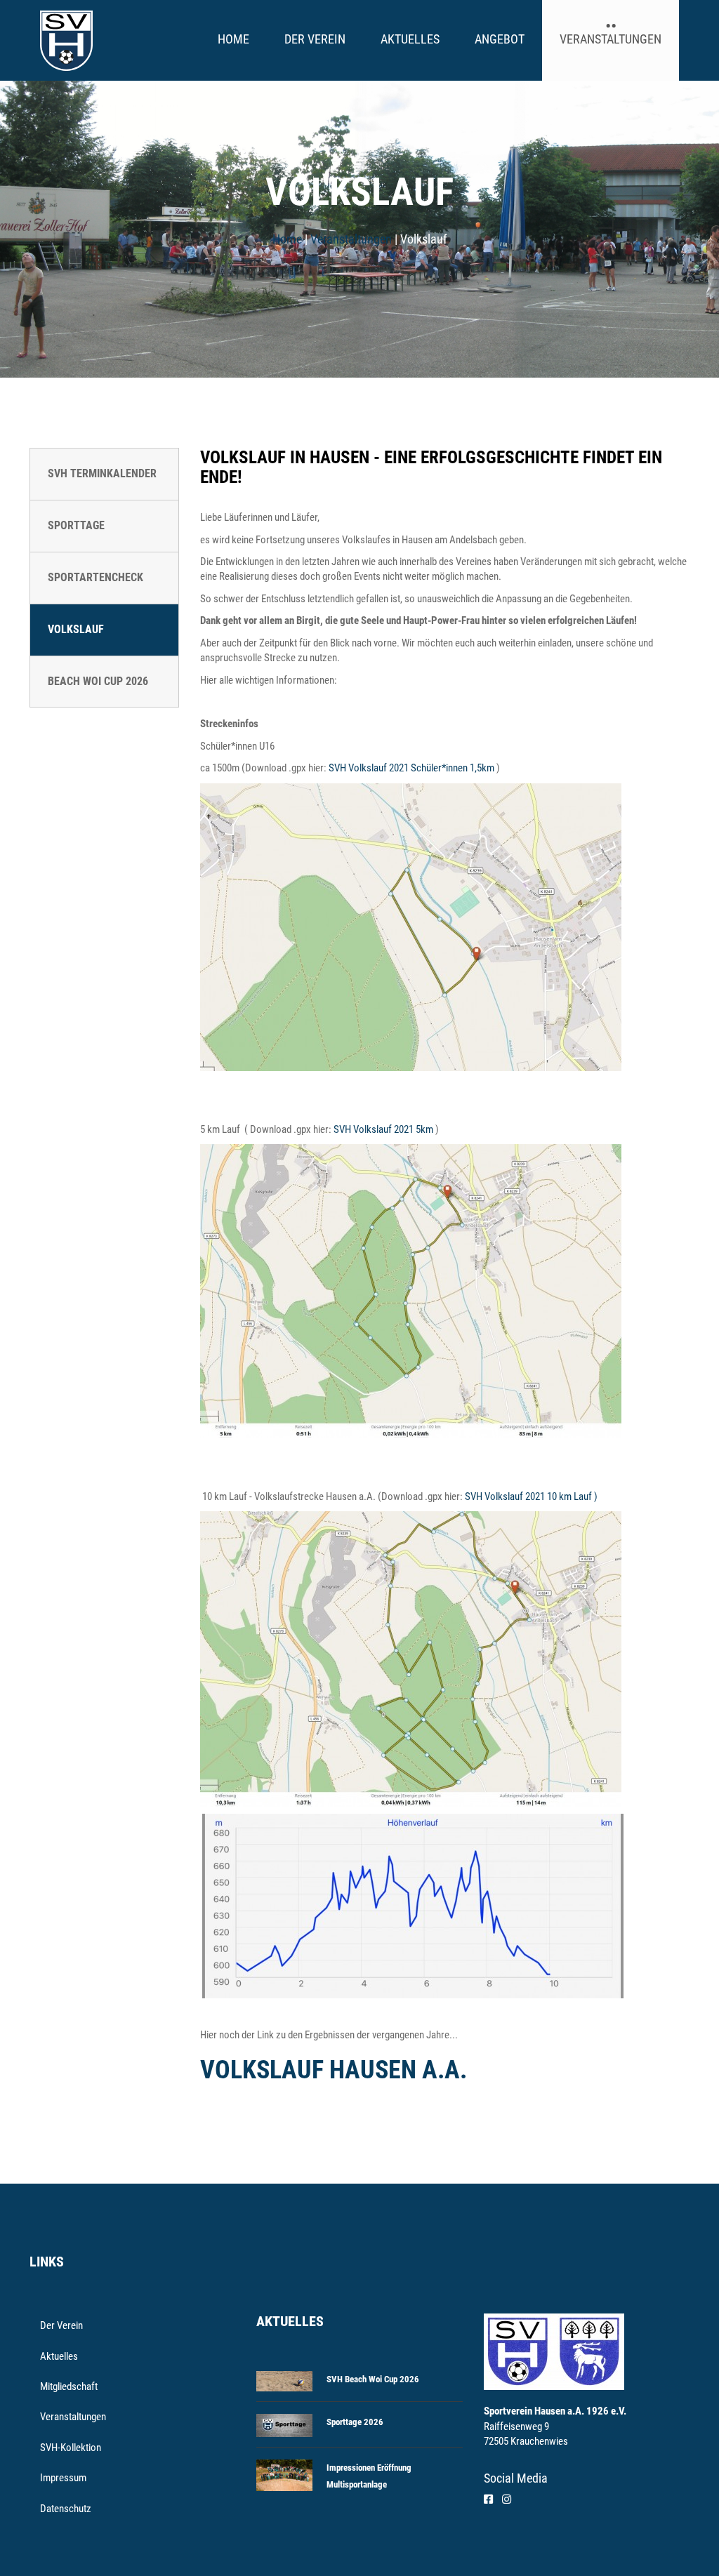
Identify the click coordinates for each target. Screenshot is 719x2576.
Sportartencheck (95, 577)
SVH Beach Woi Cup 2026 (373, 2379)
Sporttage (76, 525)
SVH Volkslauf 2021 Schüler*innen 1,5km (411, 768)
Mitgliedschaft (69, 2386)
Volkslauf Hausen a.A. (334, 2070)
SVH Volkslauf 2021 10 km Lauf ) (531, 1496)
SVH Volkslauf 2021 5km (383, 1129)
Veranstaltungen (611, 39)
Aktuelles (410, 39)
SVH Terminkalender (102, 473)
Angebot (500, 39)
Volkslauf (76, 629)
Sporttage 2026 (355, 2422)
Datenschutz (66, 2509)
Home (233, 39)
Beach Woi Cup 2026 (98, 681)
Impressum (63, 2478)
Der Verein (315, 39)
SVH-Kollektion (71, 2448)
